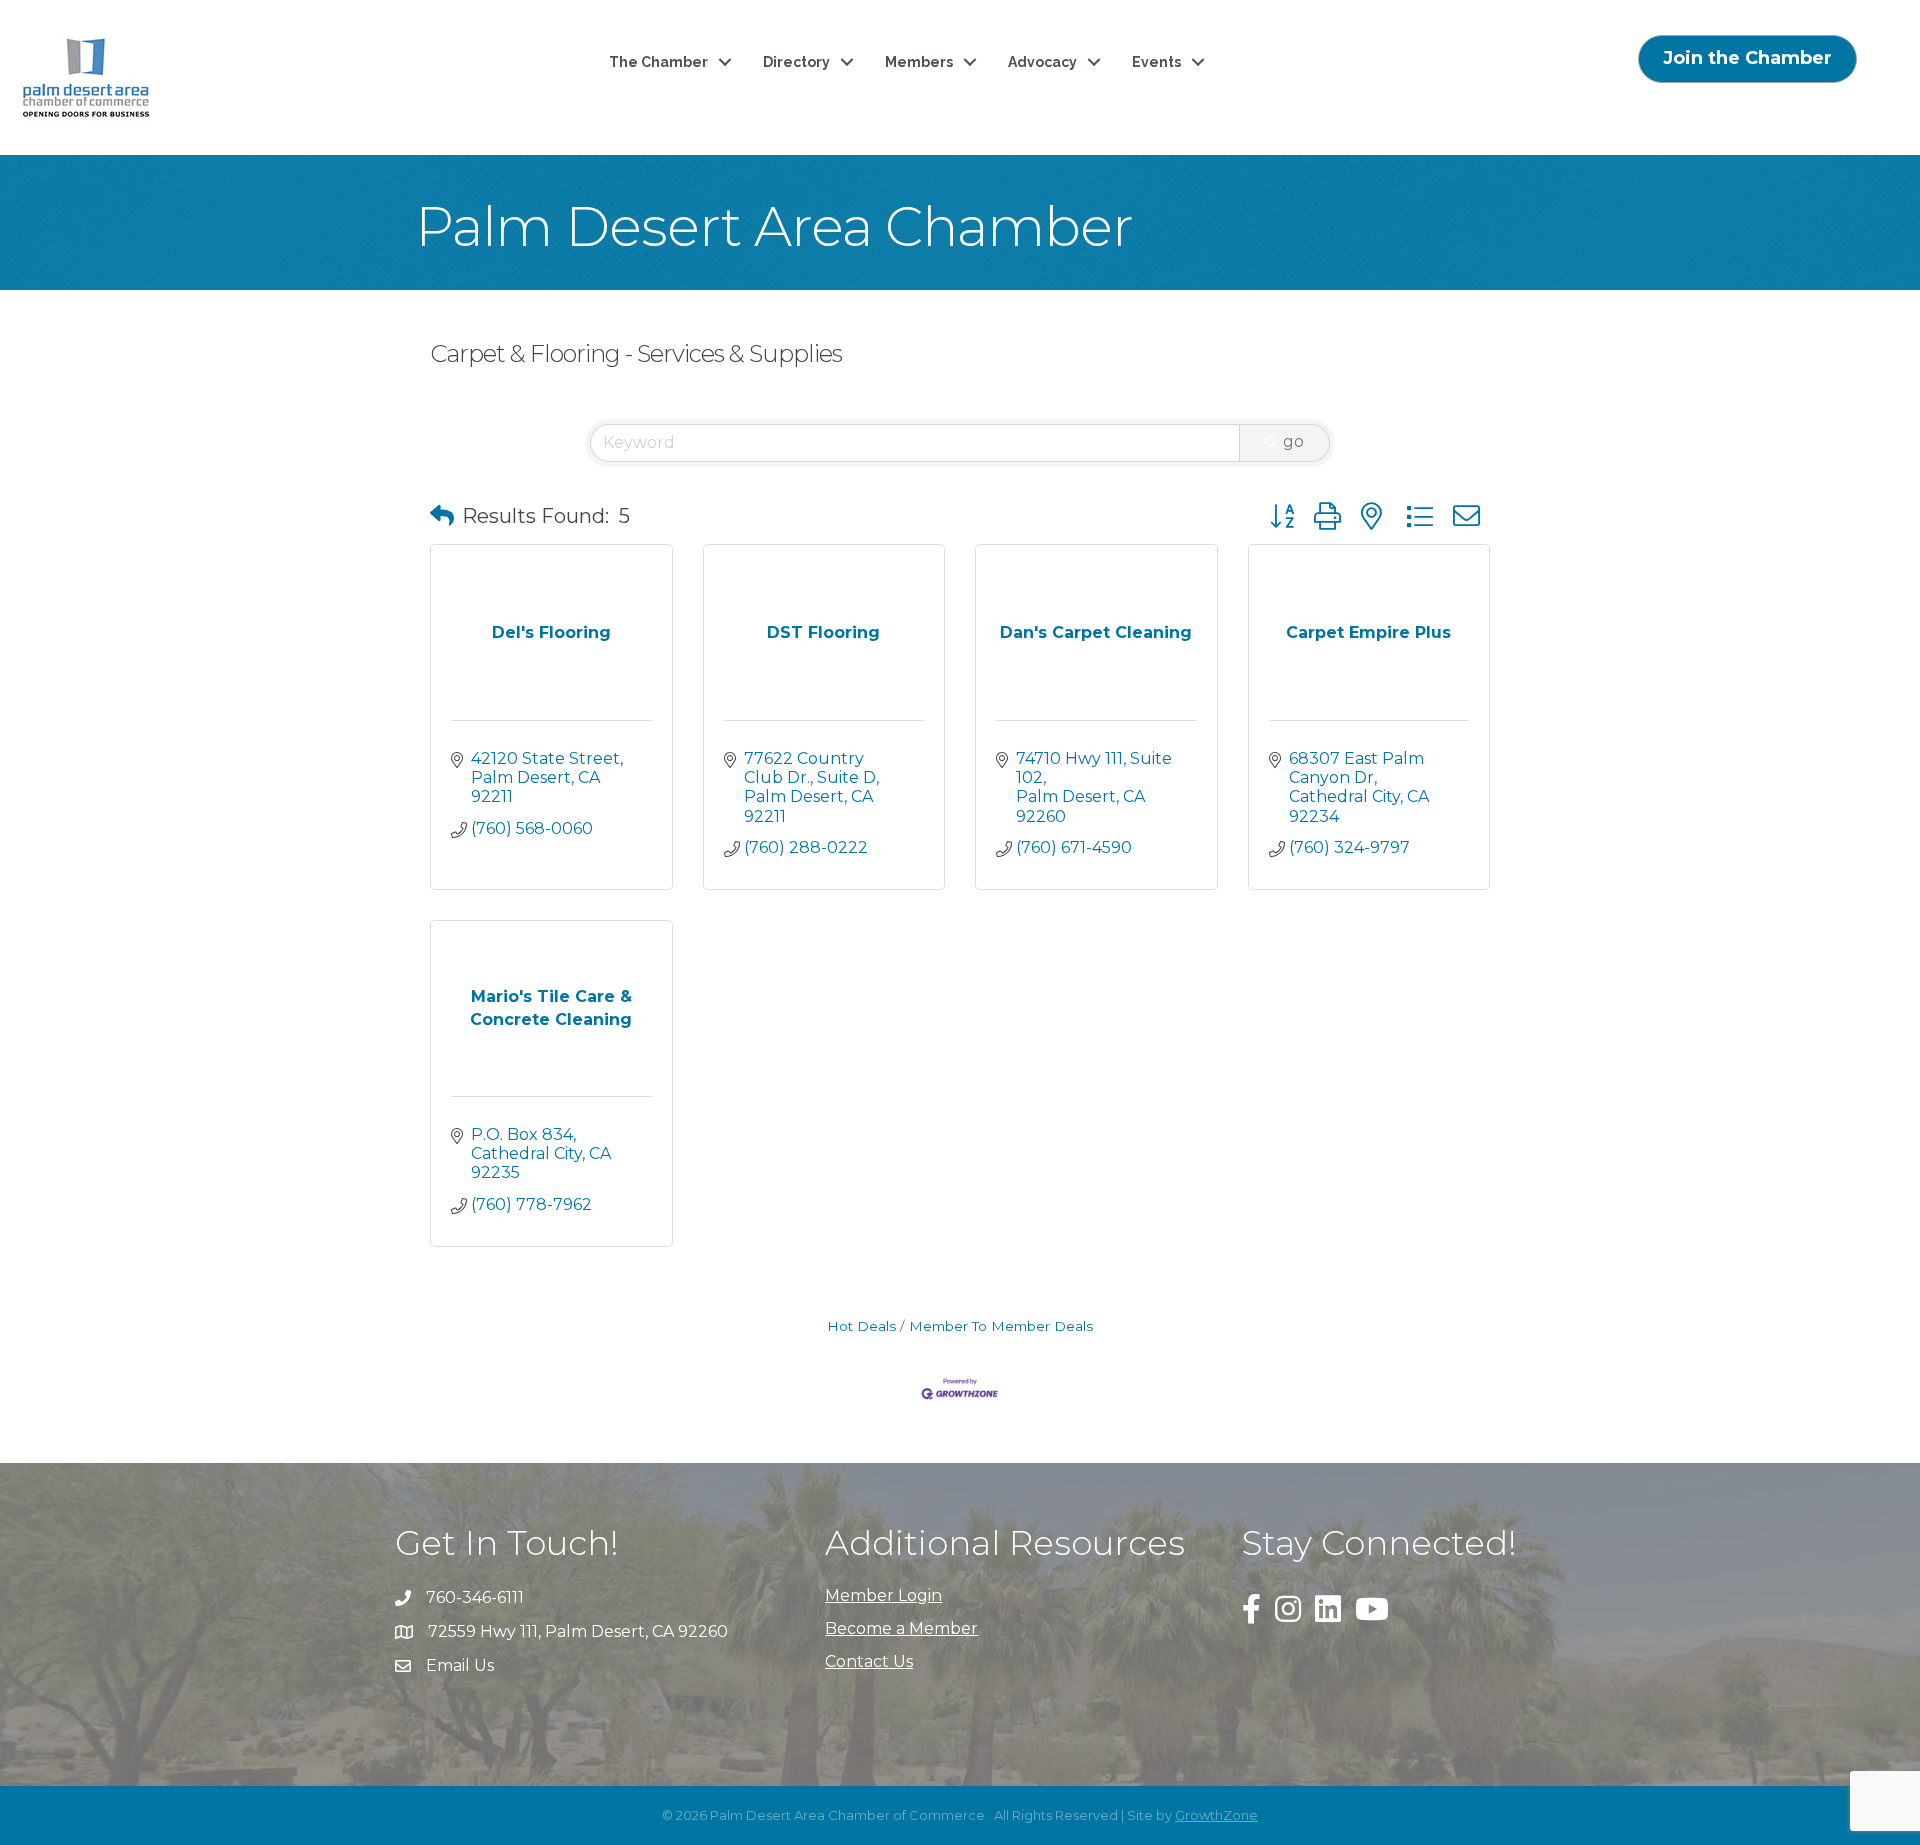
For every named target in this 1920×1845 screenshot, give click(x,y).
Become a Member (901, 1628)
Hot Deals (861, 1326)
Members (919, 62)
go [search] (1293, 441)
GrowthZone (1216, 1815)
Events (1156, 62)
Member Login (883, 1595)
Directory (796, 62)
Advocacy (1042, 62)
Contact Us (869, 1661)
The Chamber (658, 62)
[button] (442, 516)
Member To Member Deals (1001, 1326)
